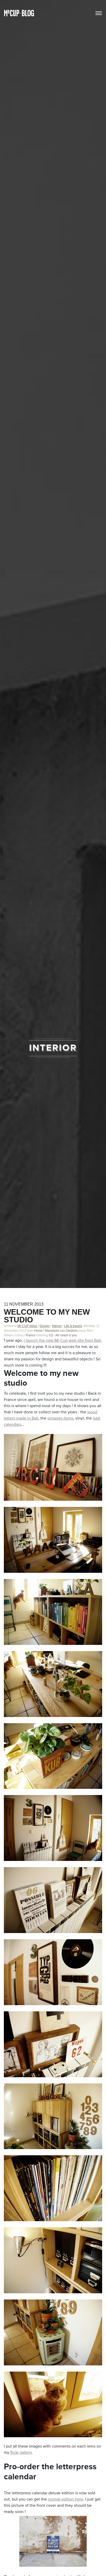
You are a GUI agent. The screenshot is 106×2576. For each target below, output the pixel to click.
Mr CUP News (27, 1326)
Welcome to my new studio (47, 1316)
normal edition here (65, 2500)
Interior (57, 1326)
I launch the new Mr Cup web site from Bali (62, 1341)
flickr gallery (21, 2453)
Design (45, 1326)
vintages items (60, 1419)
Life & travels (73, 1326)
